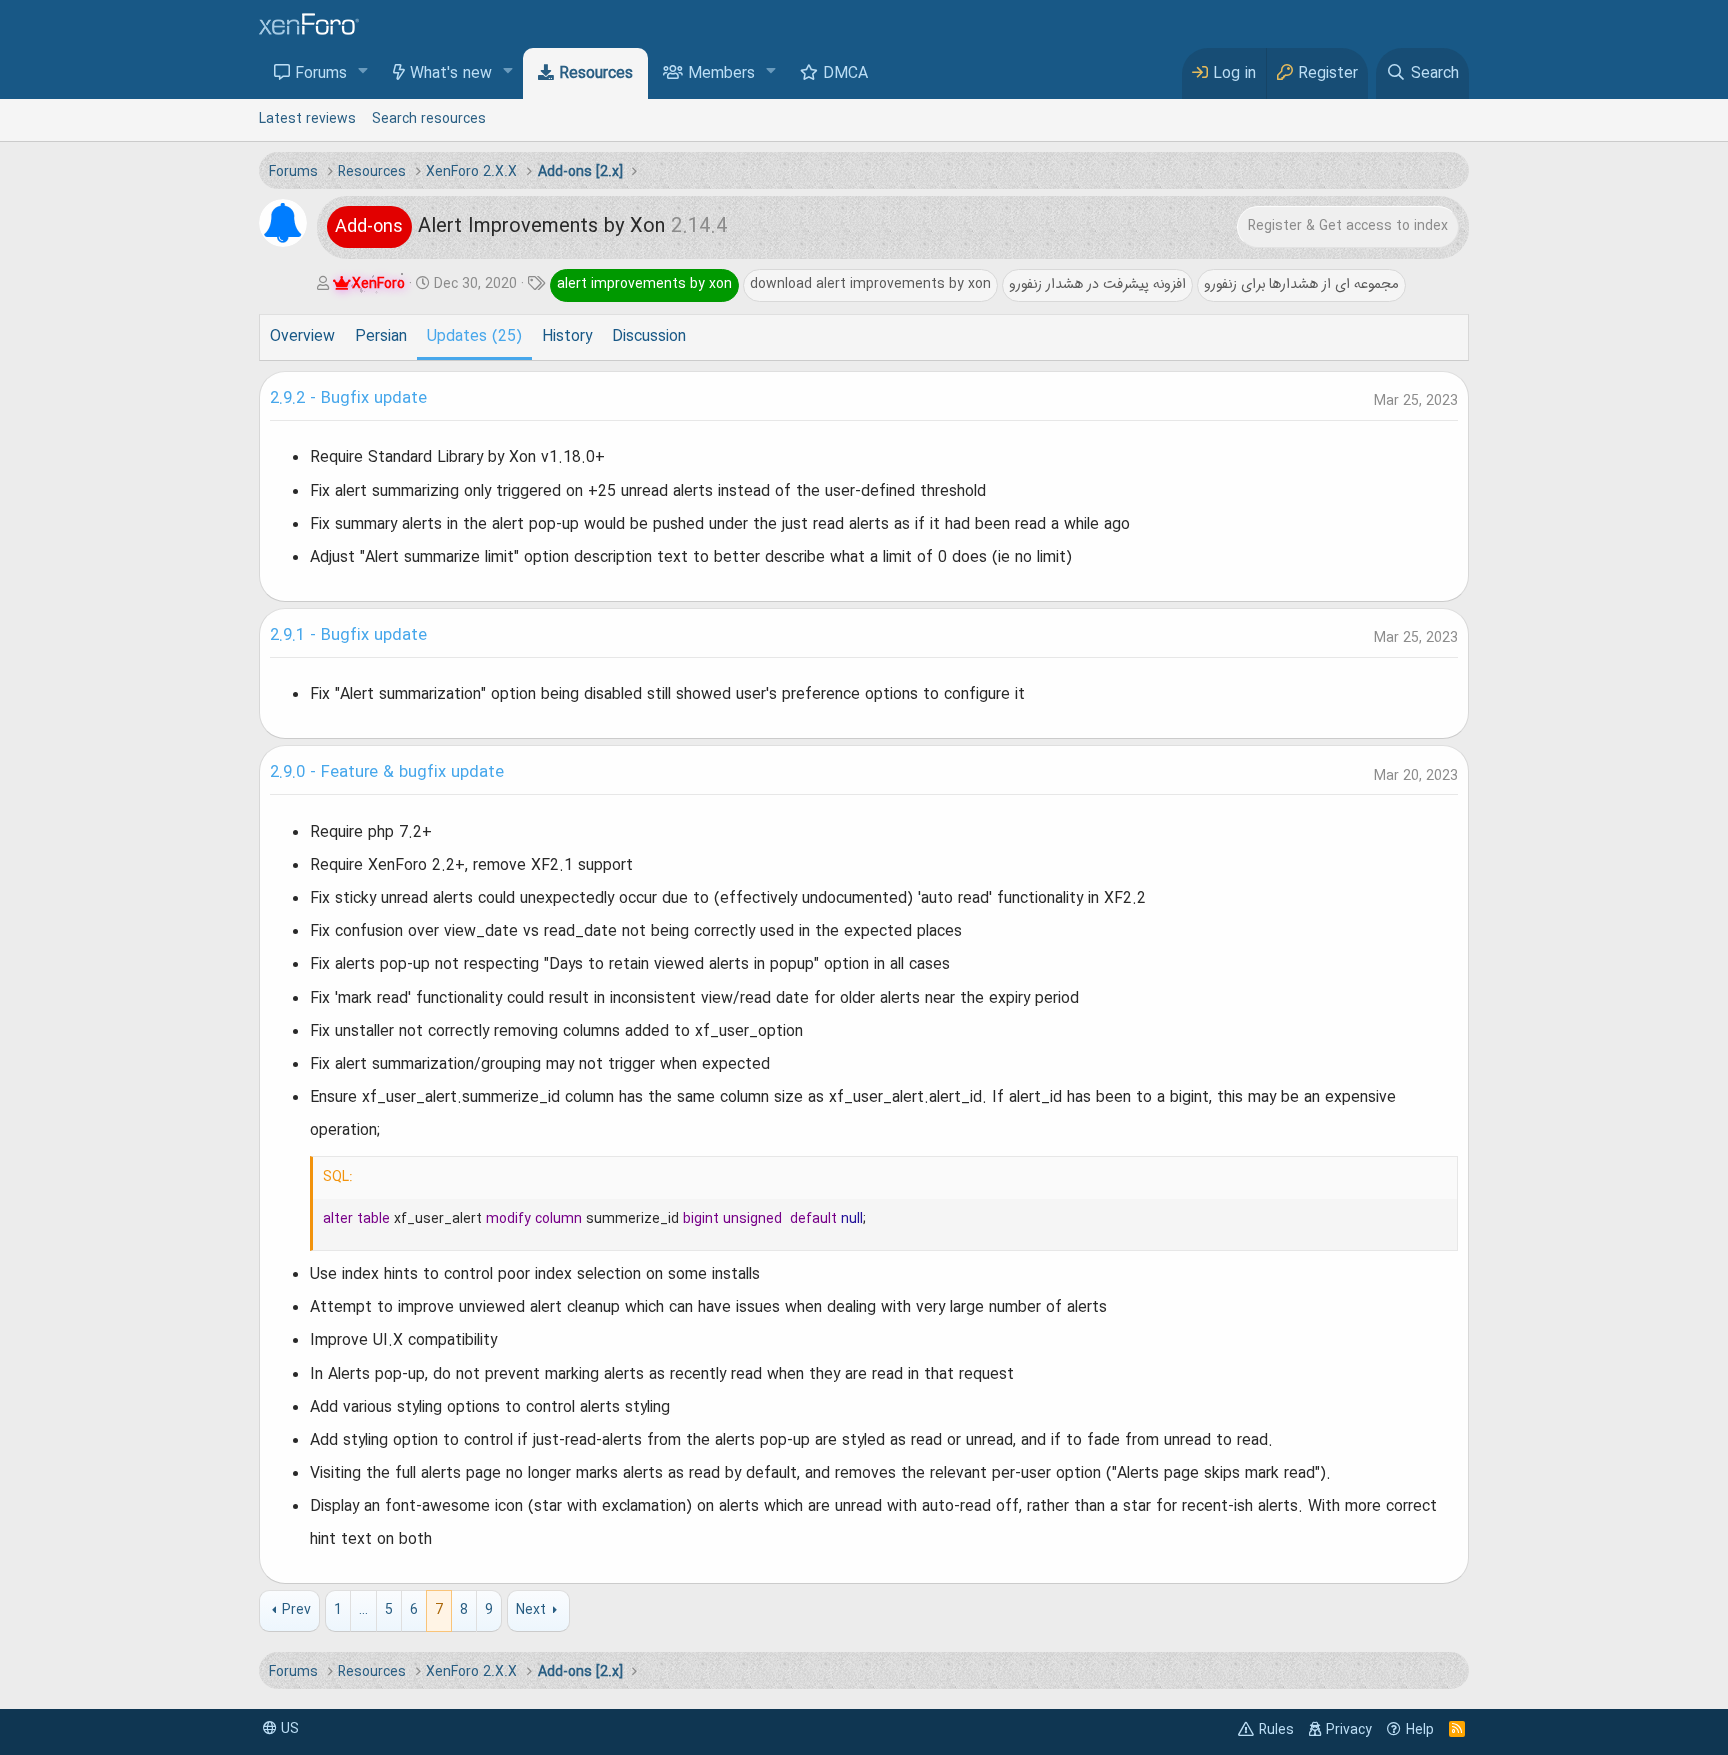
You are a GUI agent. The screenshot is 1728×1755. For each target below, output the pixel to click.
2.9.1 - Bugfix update (348, 636)
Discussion (649, 337)
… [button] (363, 1610)
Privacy (1349, 1730)
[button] (363, 72)
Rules (1276, 1730)
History (567, 337)
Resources (596, 74)
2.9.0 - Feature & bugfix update (387, 773)
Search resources (429, 119)
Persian (381, 337)
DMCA (845, 74)
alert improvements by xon (644, 284)
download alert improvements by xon (870, 284)
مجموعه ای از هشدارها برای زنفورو (1301, 284)
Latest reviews (307, 119)
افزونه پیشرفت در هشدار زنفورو (1097, 284)
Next (531, 1610)
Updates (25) (474, 337)
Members (721, 74)
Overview (302, 337)
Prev (296, 1610)
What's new (451, 74)
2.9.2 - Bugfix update (348, 399)
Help (1420, 1730)
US (288, 1729)
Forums (321, 74)
